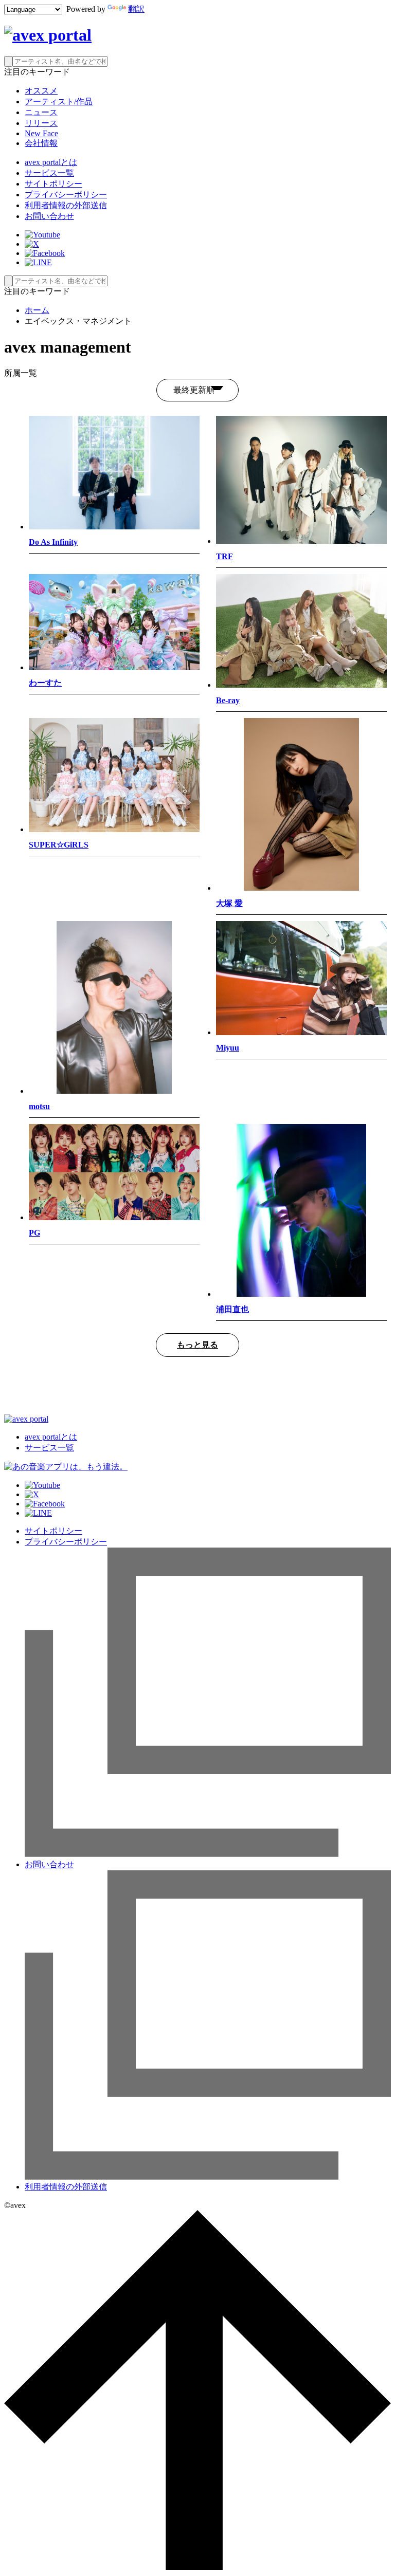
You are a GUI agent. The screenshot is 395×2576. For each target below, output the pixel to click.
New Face (41, 133)
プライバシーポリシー (66, 195)
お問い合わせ (49, 216)
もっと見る (197, 1345)
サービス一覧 (49, 173)
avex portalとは (51, 162)
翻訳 (136, 9)
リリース (41, 123)
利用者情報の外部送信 (66, 205)
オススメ (41, 91)
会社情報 (41, 143)
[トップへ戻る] (197, 2567)
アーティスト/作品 (59, 102)
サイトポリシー (53, 184)
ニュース (41, 112)
